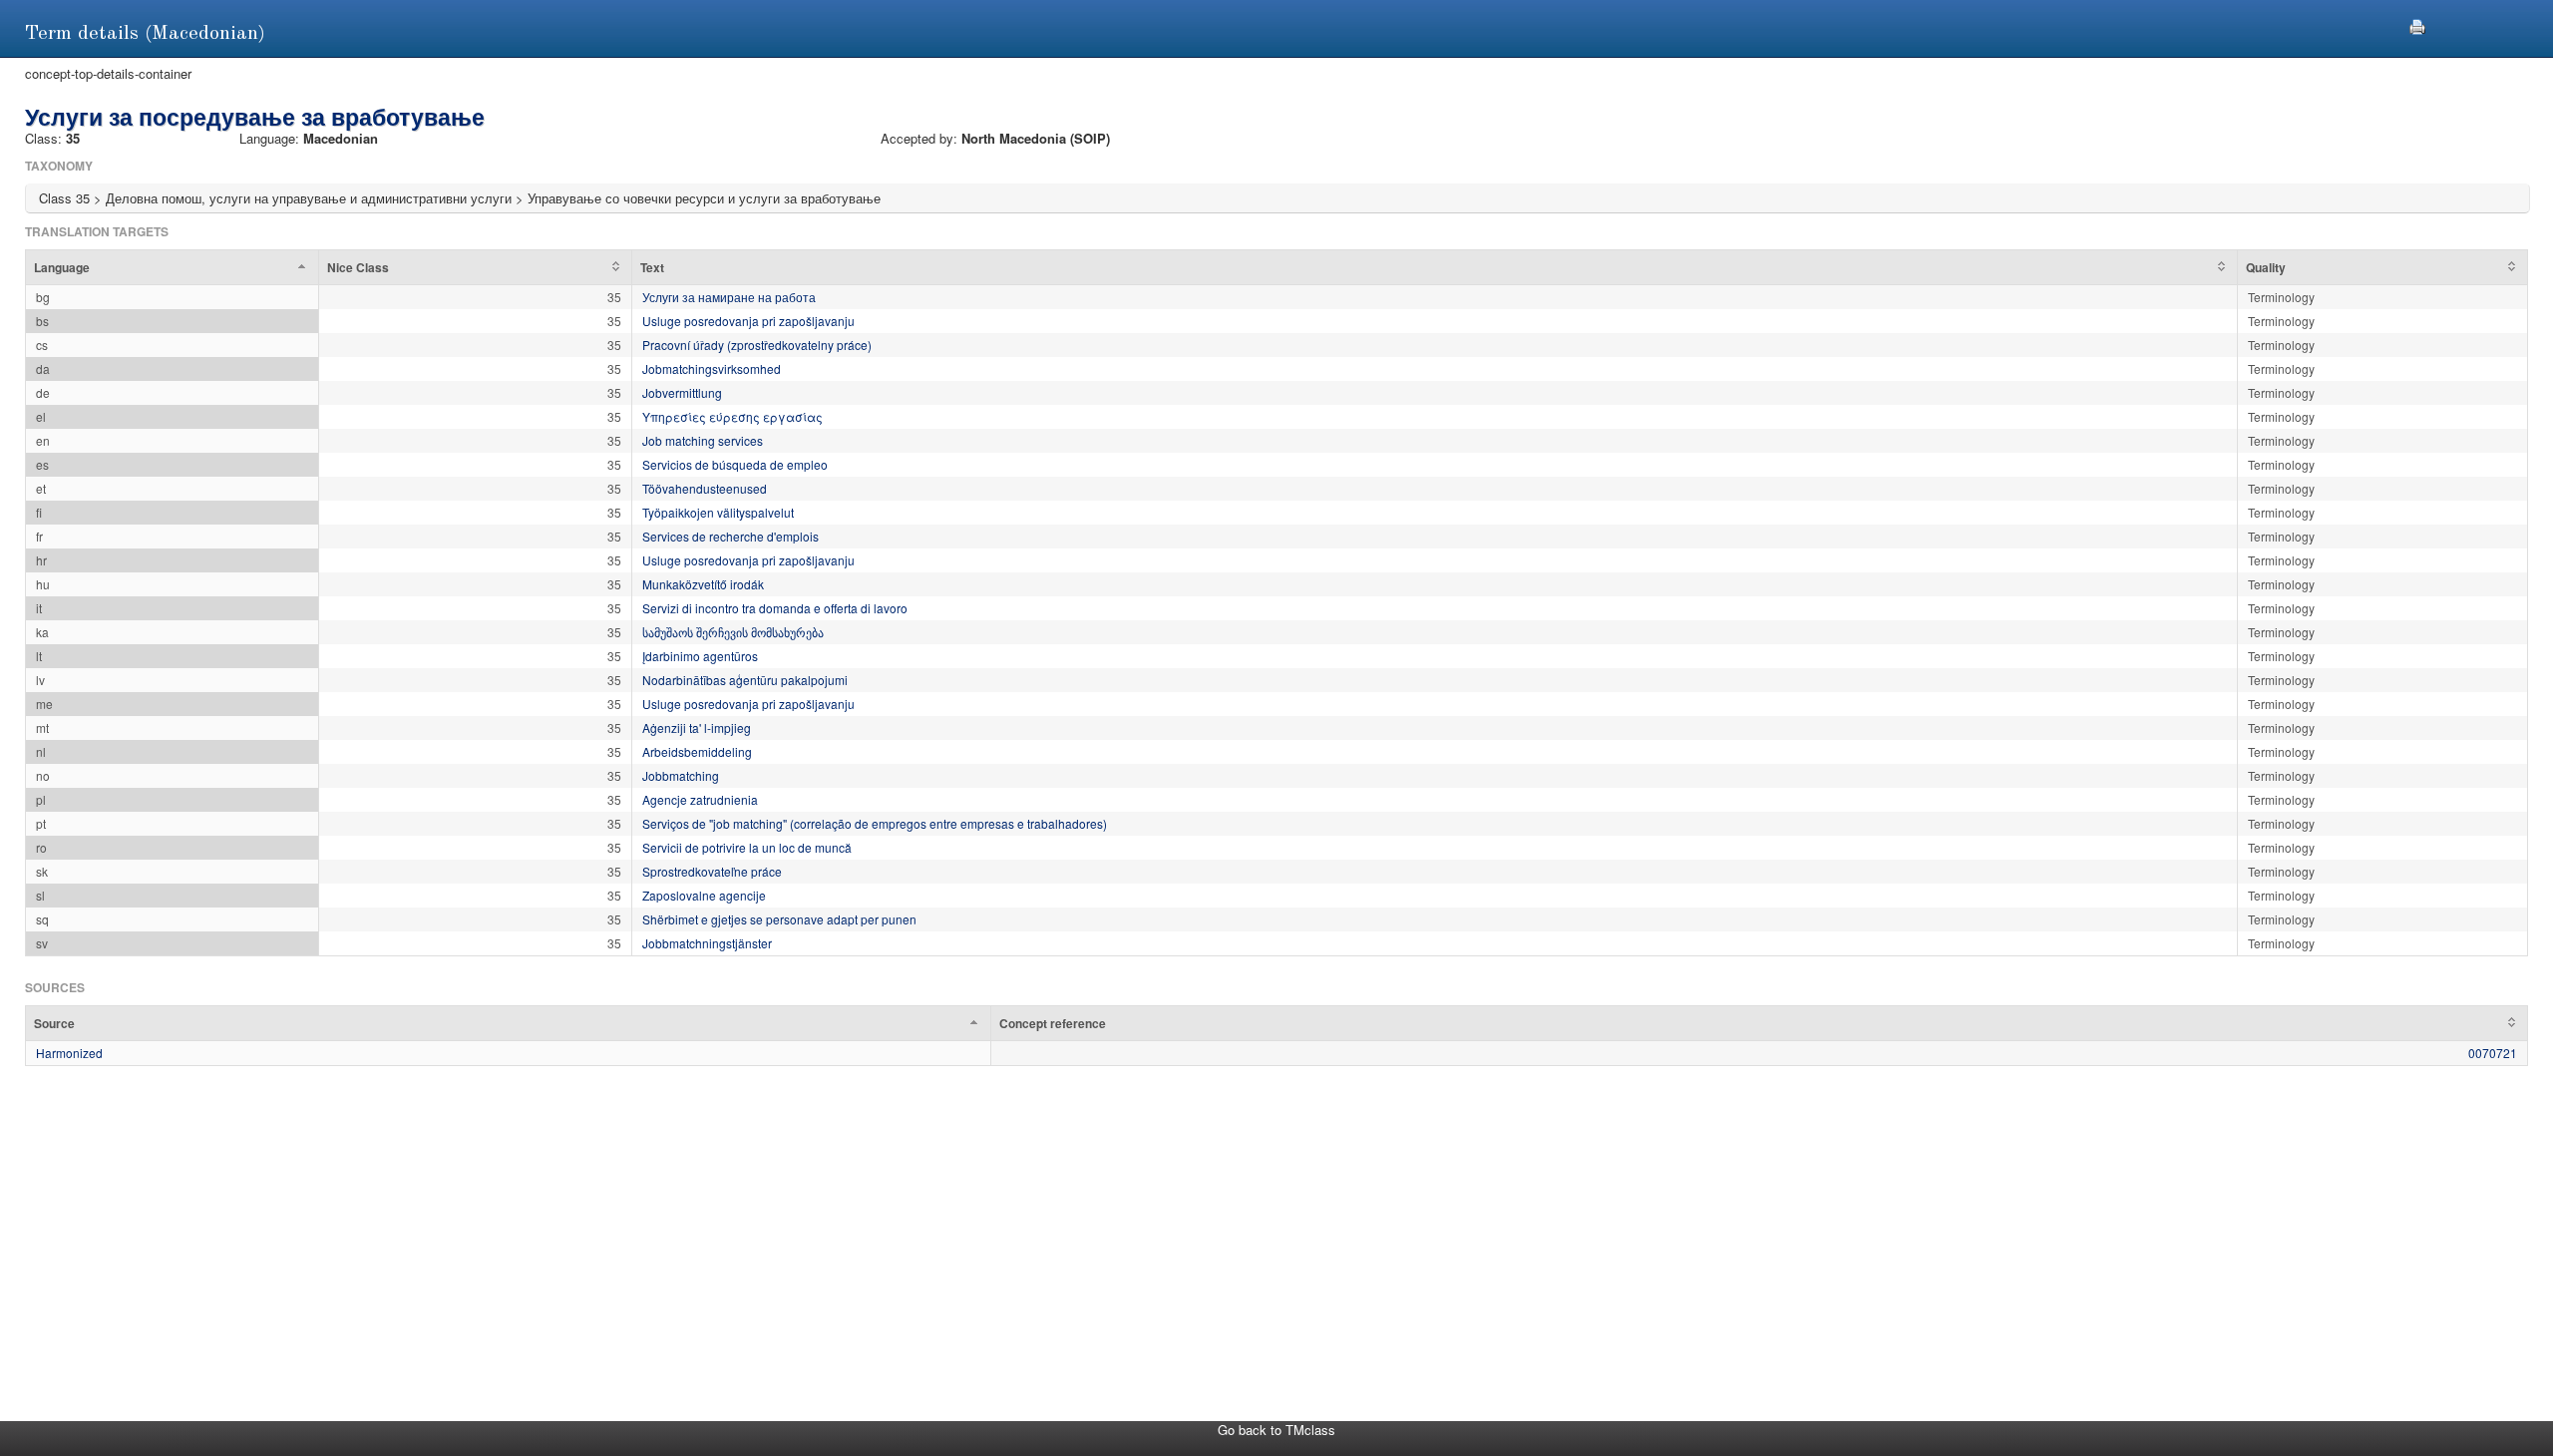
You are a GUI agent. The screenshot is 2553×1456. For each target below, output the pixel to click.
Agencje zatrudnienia (700, 799)
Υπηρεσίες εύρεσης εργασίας (732, 416)
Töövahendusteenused (705, 488)
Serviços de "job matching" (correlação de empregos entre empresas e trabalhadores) (875, 823)
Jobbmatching (681, 775)
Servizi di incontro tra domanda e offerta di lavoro (775, 608)
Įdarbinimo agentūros (700, 656)
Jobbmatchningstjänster (707, 943)
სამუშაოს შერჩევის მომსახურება (733, 632)
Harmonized (69, 1053)
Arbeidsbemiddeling (697, 751)
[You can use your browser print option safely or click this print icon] (2417, 24)
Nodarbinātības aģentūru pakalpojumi (745, 680)
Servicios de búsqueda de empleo (735, 464)
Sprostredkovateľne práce (712, 871)
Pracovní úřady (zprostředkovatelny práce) (757, 345)
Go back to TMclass (1276, 1430)
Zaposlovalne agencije (704, 895)
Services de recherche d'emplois (730, 536)
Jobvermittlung (682, 392)
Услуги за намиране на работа (729, 297)
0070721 (2493, 1053)
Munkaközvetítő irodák (703, 584)
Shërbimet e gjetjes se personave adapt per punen (779, 919)
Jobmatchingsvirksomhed (712, 368)
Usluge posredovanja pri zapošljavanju (748, 321)
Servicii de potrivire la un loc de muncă (747, 847)
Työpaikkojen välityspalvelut (718, 512)
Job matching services (703, 440)
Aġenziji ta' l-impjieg (697, 728)
